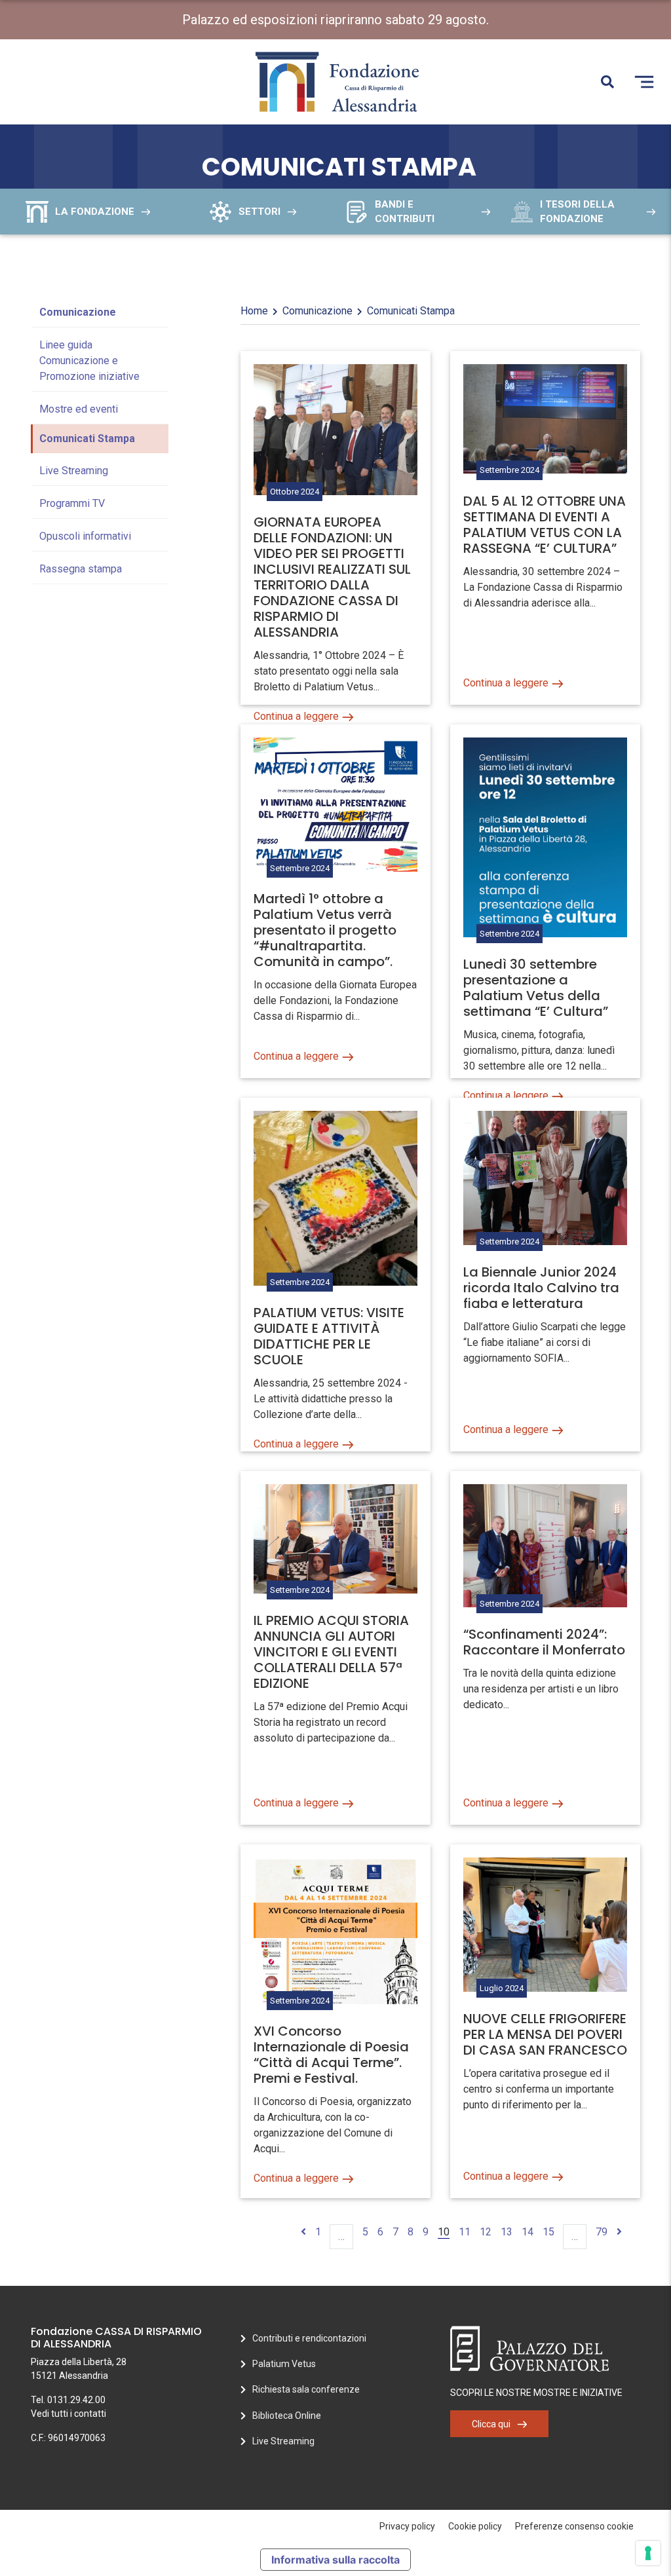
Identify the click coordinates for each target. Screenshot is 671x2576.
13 (507, 2232)
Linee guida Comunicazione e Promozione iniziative (89, 361)
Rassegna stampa (81, 569)
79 (602, 2232)
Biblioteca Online (287, 2416)
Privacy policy (407, 2526)
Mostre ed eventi (79, 409)
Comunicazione (78, 312)
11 (465, 2232)
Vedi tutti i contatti (68, 2414)
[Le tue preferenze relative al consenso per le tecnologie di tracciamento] (648, 2553)
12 (486, 2232)
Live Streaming (74, 471)
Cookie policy (475, 2526)
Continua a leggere (296, 716)
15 (548, 2232)
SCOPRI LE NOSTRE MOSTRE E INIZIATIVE (536, 2393)
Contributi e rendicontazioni (309, 2338)
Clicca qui (491, 2424)
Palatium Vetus (284, 2364)
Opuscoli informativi (85, 536)
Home (254, 311)
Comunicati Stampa (87, 439)
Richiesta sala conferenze (306, 2389)
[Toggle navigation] (644, 82)
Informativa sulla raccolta (335, 2560)
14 (527, 2232)
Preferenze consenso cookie (574, 2526)
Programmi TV (72, 503)
